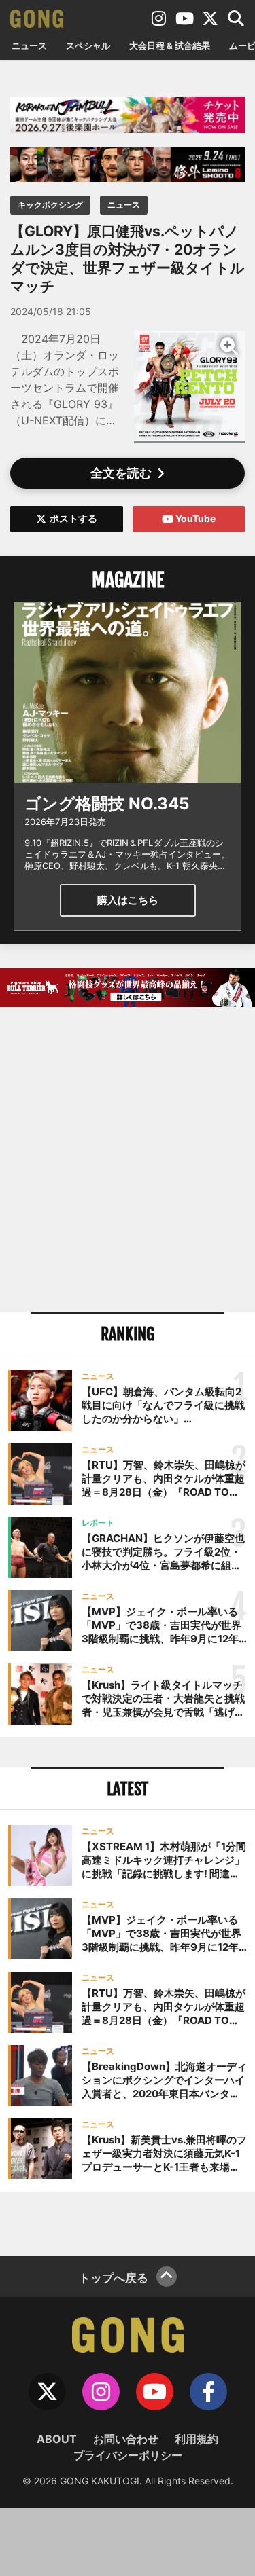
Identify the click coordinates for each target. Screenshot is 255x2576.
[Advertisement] (128, 1161)
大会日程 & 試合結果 (170, 45)
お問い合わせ (126, 2439)
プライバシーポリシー (128, 2455)
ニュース (29, 45)
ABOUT (57, 2439)
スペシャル (88, 45)
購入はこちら (128, 900)
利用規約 (197, 2439)
